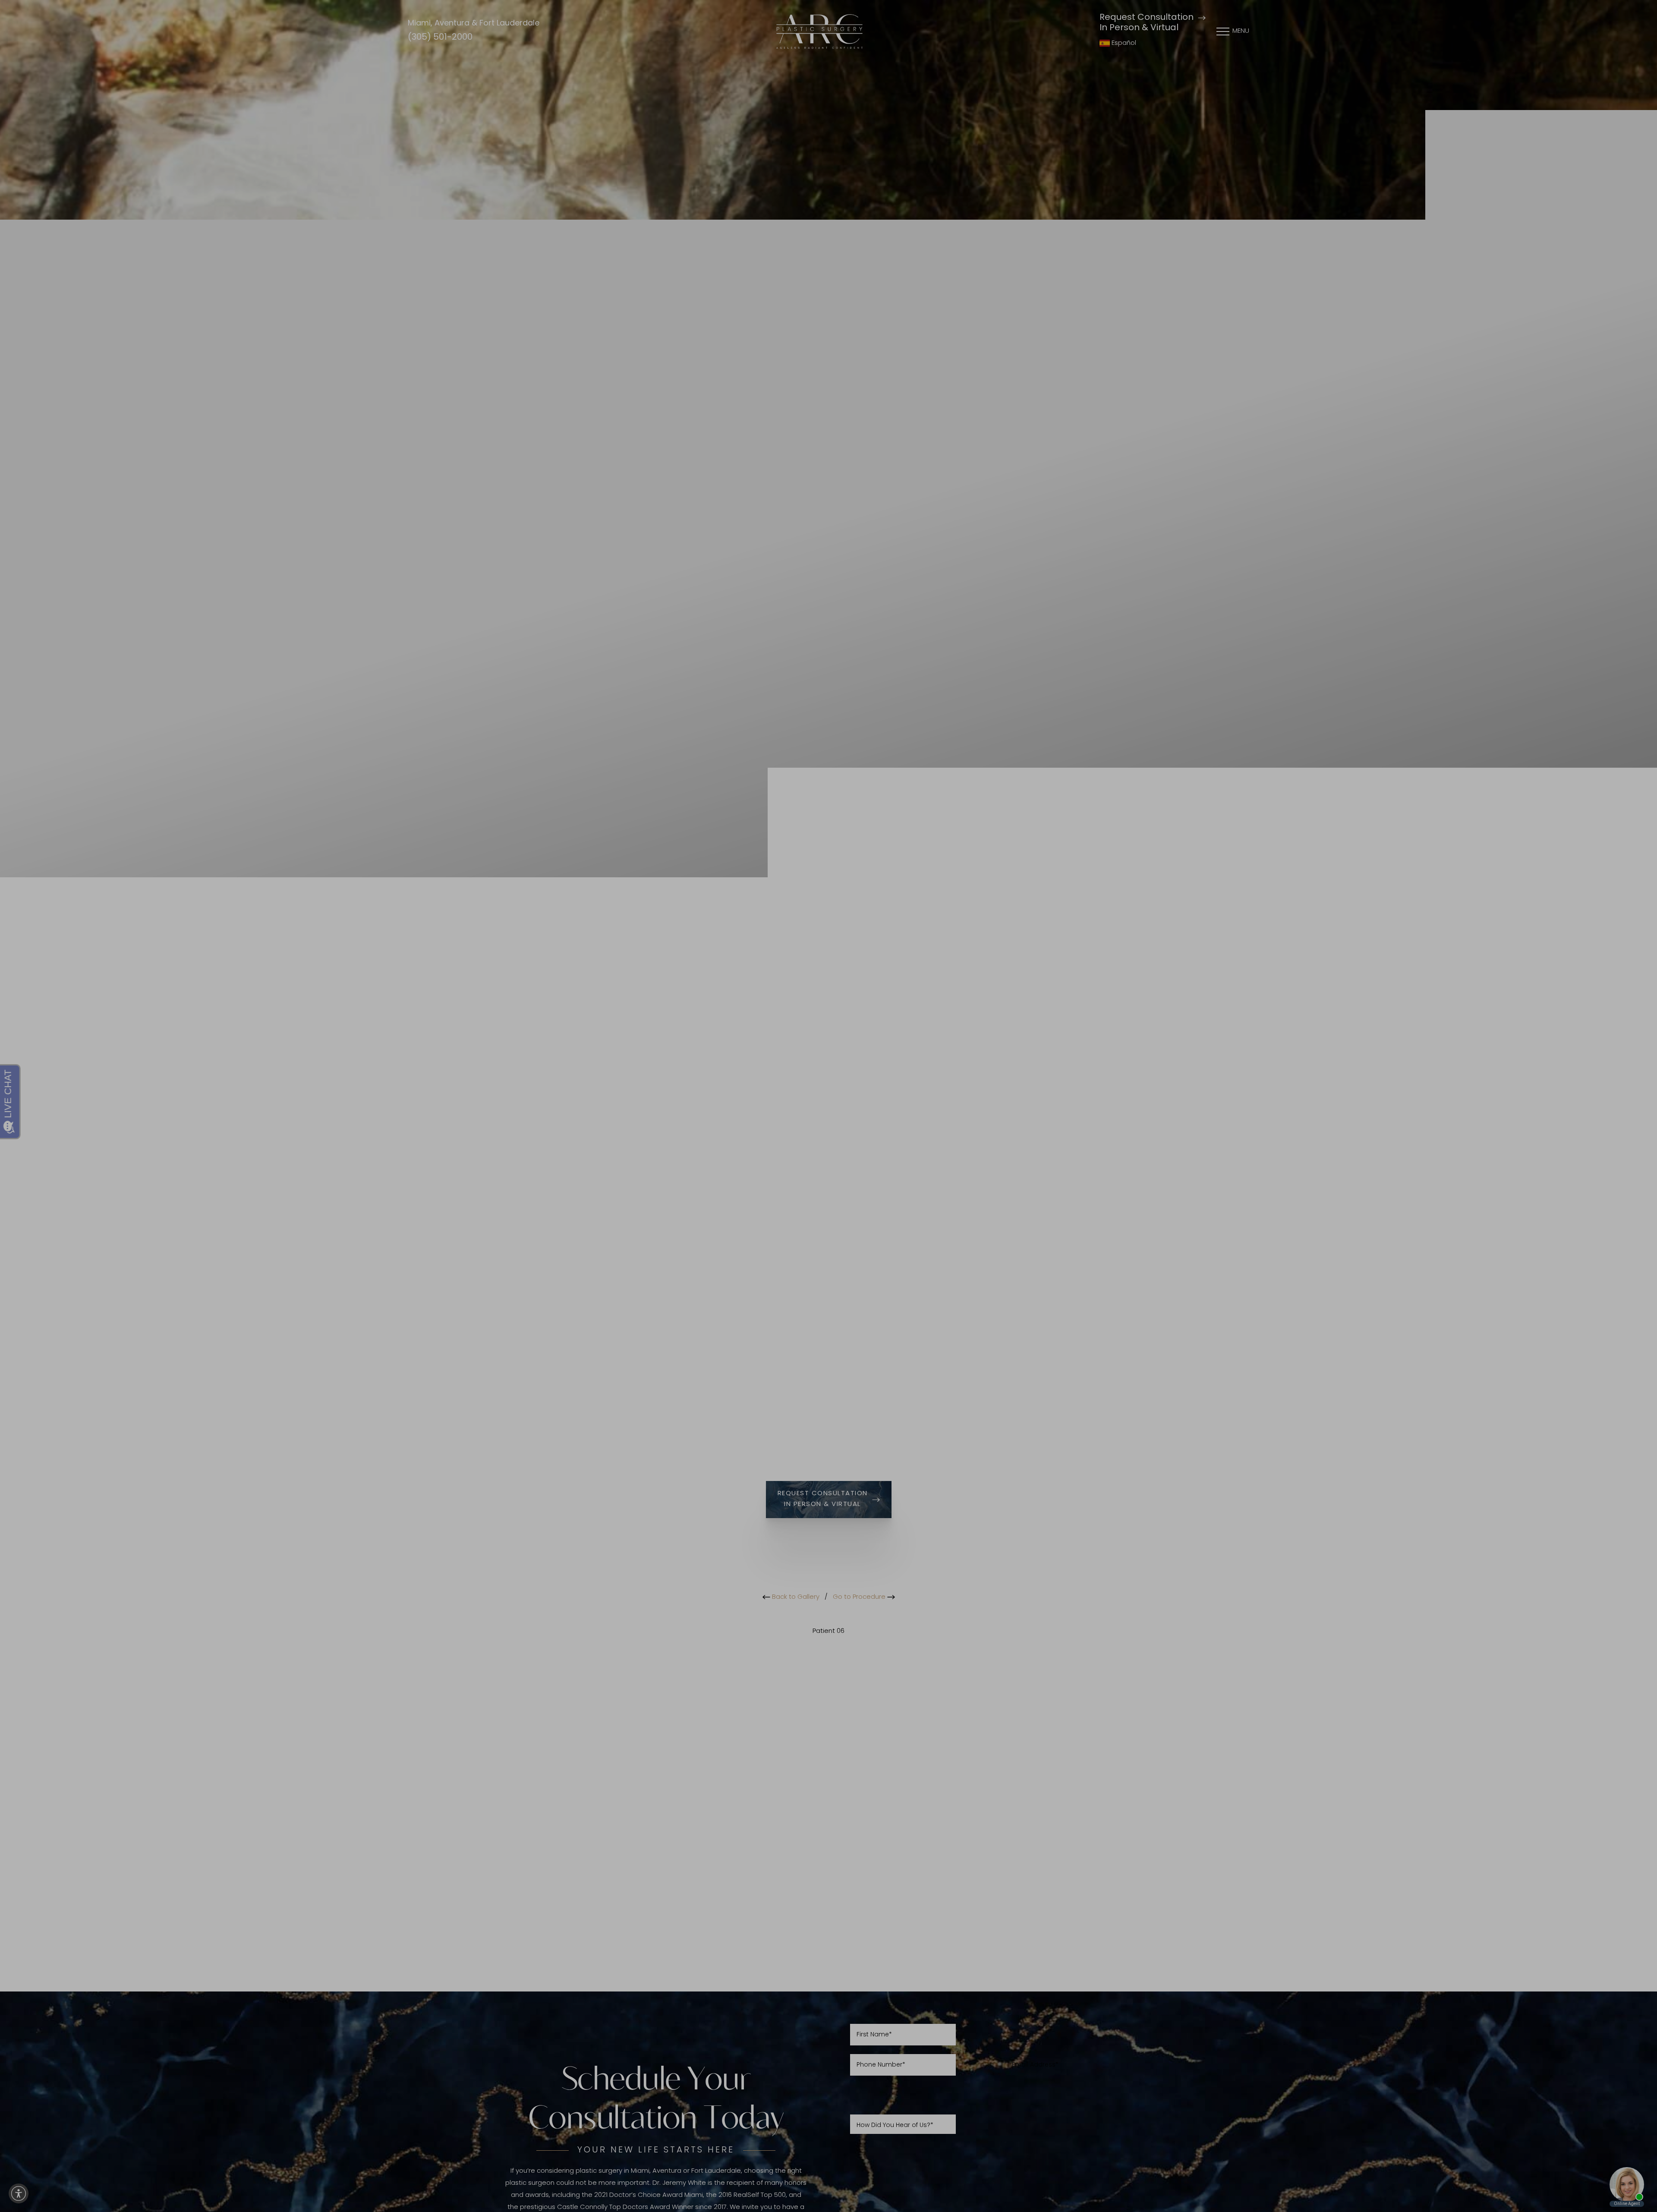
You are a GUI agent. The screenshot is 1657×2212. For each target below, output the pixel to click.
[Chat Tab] (828, 1106)
